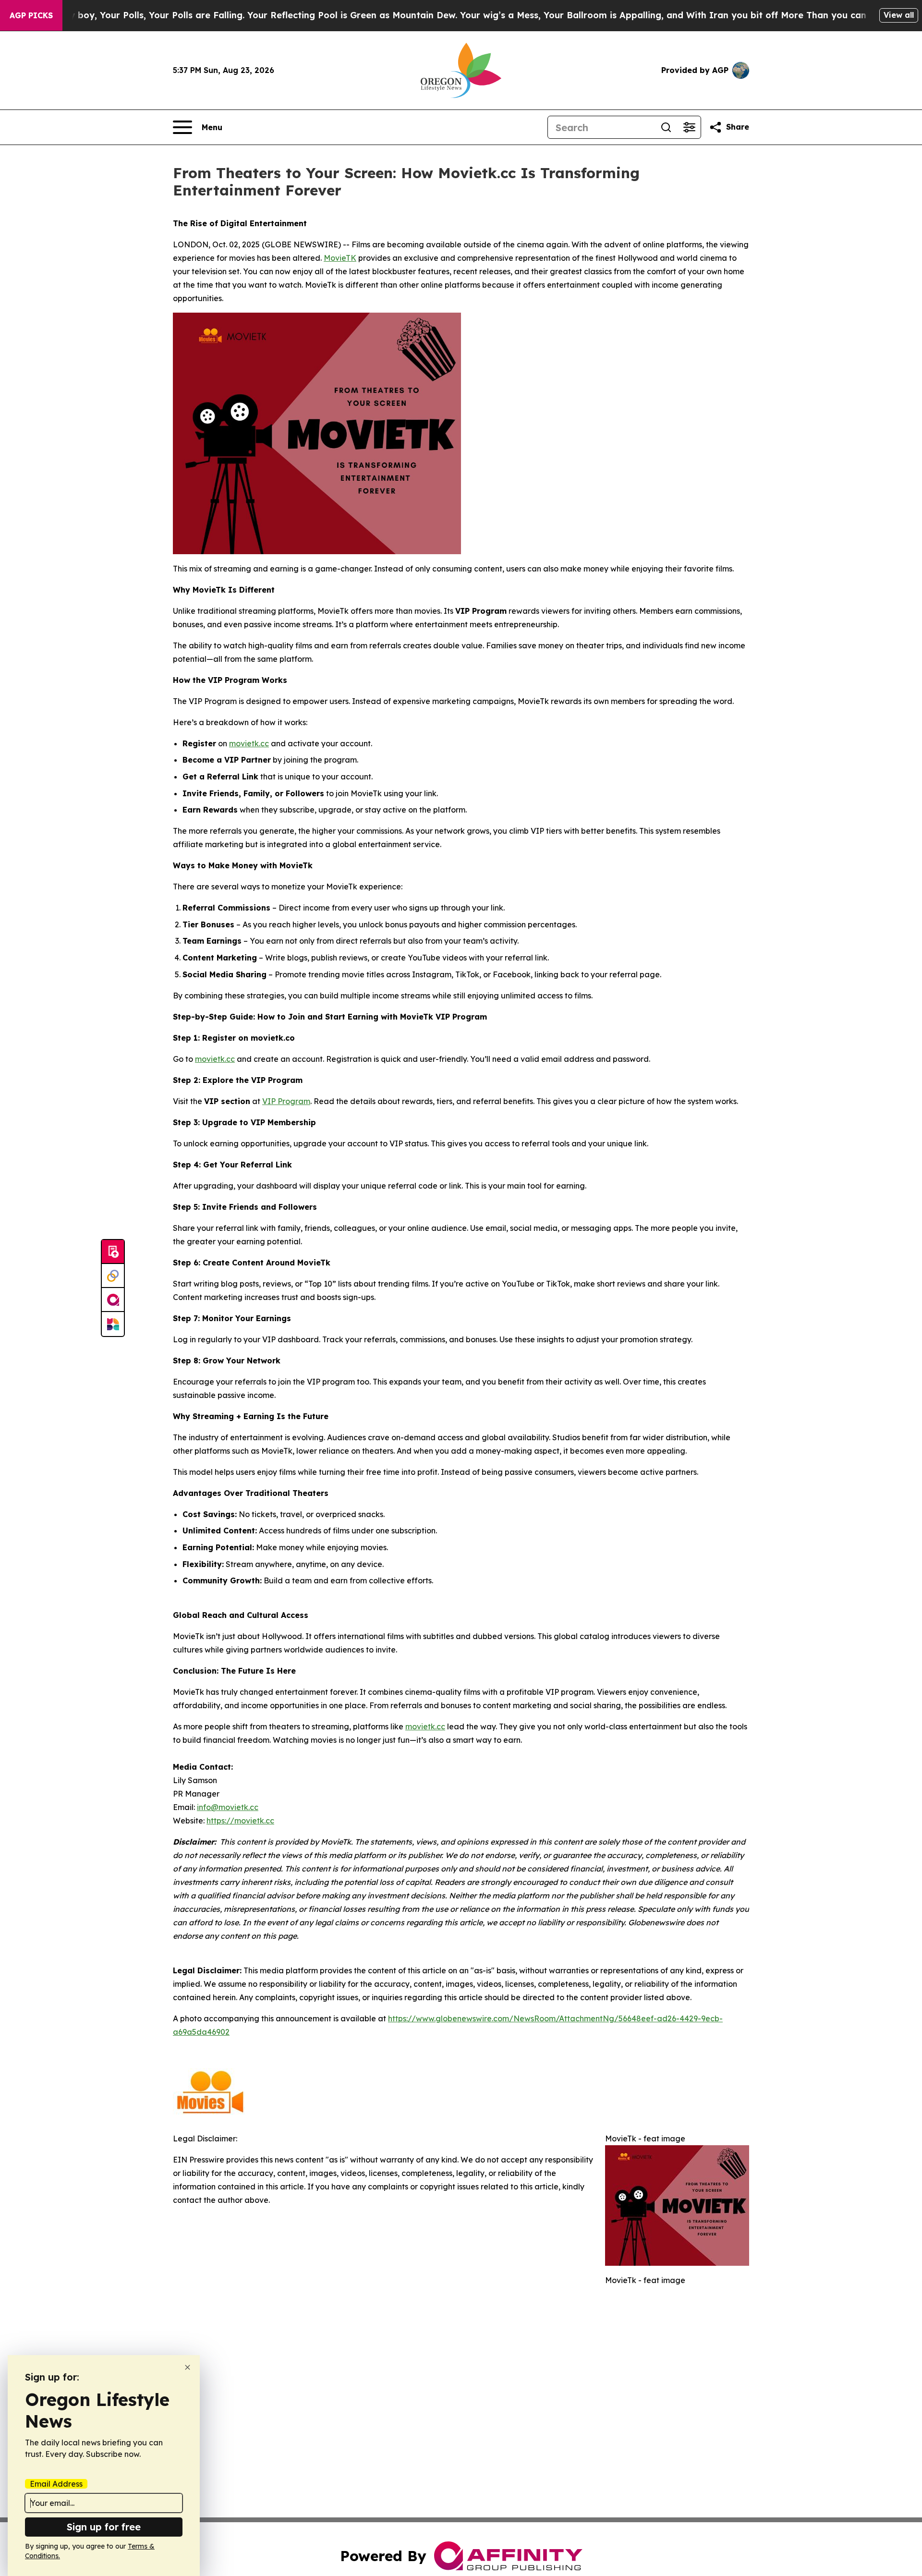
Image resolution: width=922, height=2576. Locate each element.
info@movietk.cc (228, 1807)
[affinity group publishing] (113, 1300)
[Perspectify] (113, 1276)
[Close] (188, 2367)
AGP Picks (31, 15)
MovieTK (340, 258)
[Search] (666, 127)
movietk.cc (249, 743)
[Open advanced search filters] (689, 127)
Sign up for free (104, 2527)
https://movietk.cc (240, 1821)
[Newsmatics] (113, 1324)
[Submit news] (113, 1252)
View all (899, 15)
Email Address (56, 2484)
